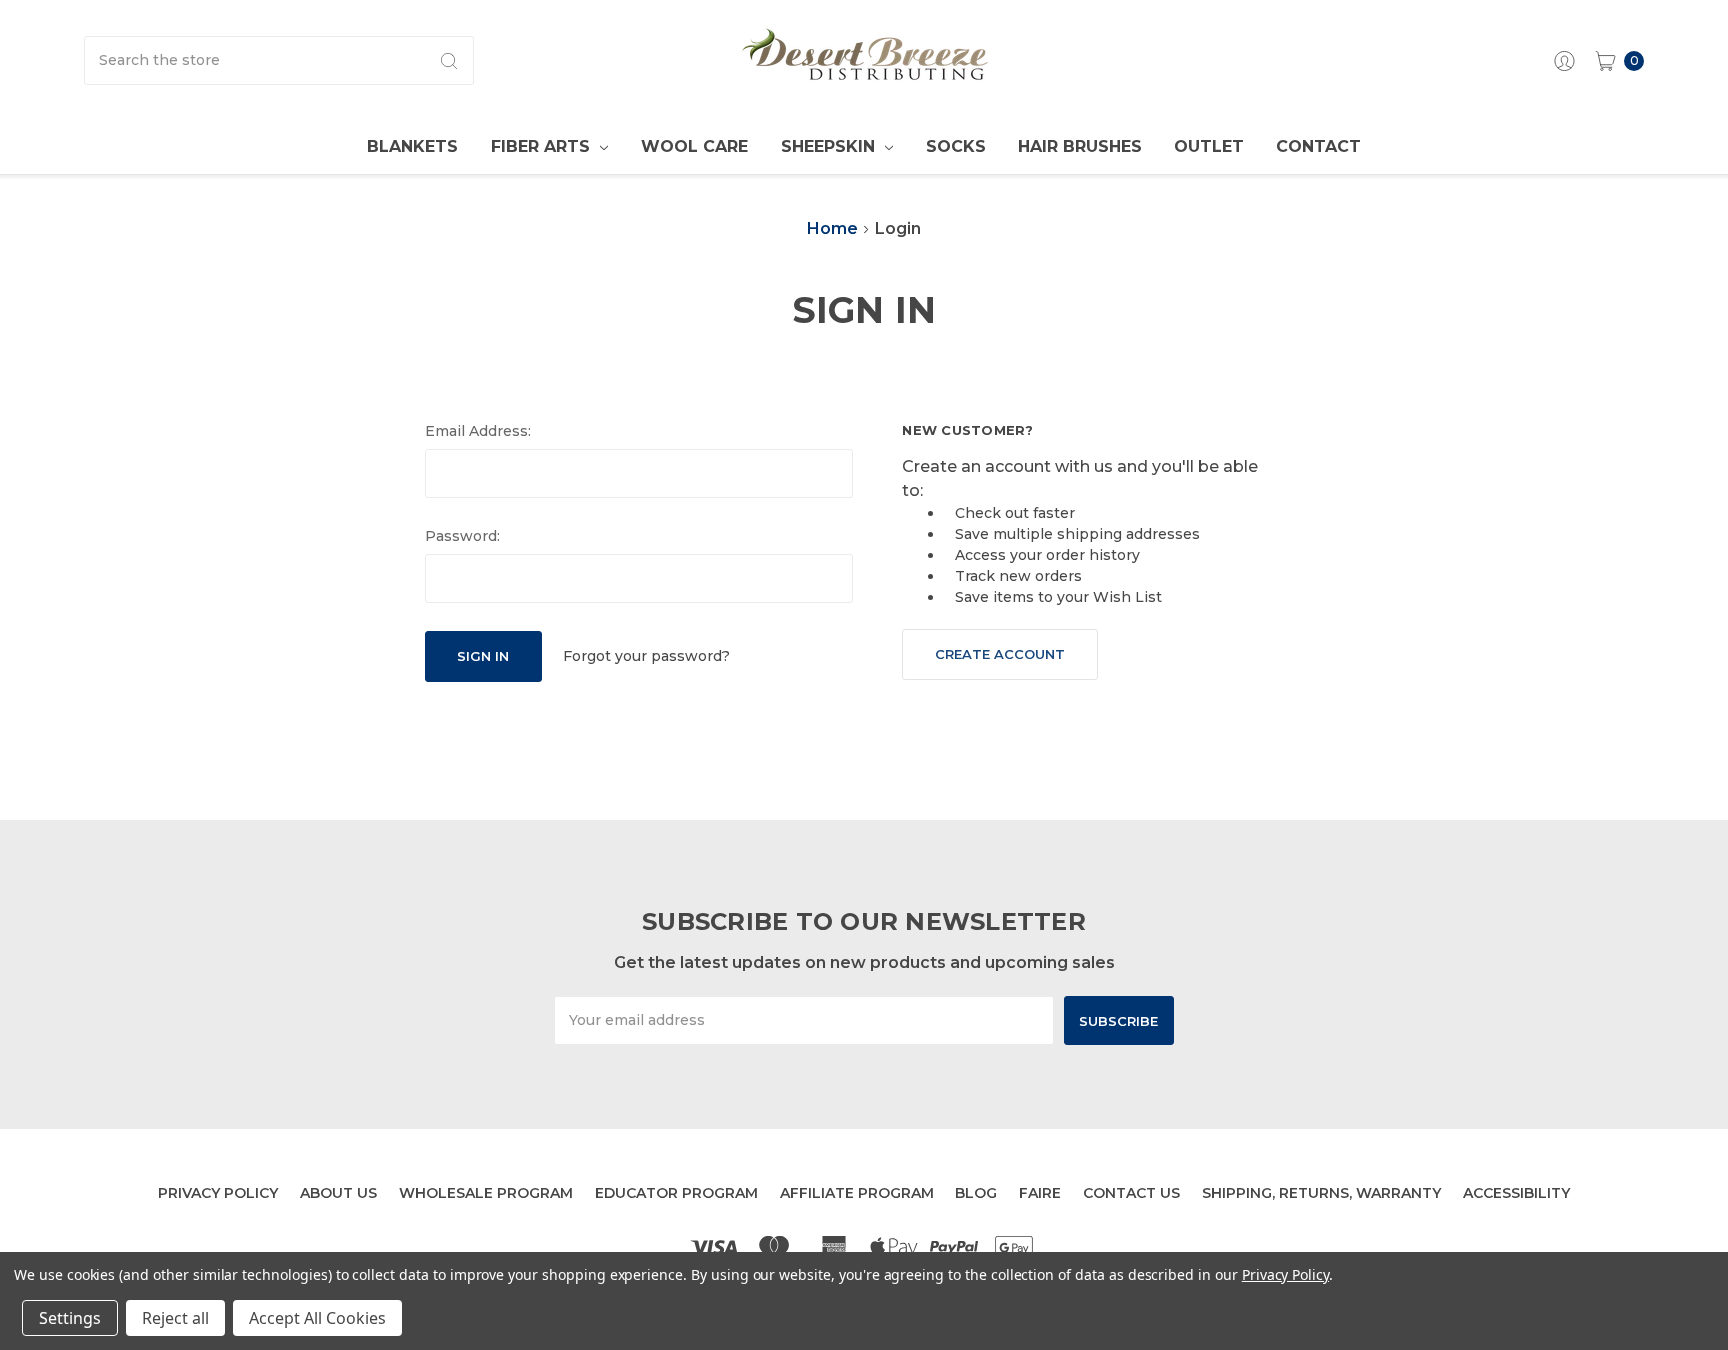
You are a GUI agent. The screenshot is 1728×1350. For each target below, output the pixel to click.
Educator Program (676, 1193)
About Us (338, 1193)
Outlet (1209, 146)
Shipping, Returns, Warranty (1321, 1193)
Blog (976, 1193)
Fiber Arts (543, 146)
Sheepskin (830, 146)
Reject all (175, 1318)
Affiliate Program (857, 1193)
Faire (1040, 1193)
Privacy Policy (218, 1193)
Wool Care (694, 146)
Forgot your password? (646, 656)
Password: (462, 536)
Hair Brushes (1080, 146)
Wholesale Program (486, 1193)
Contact (1318, 146)
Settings (70, 1318)
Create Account (1000, 654)
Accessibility (1516, 1193)
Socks (956, 146)
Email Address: (478, 431)
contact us (1131, 1193)
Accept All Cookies (317, 1318)
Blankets (412, 146)
